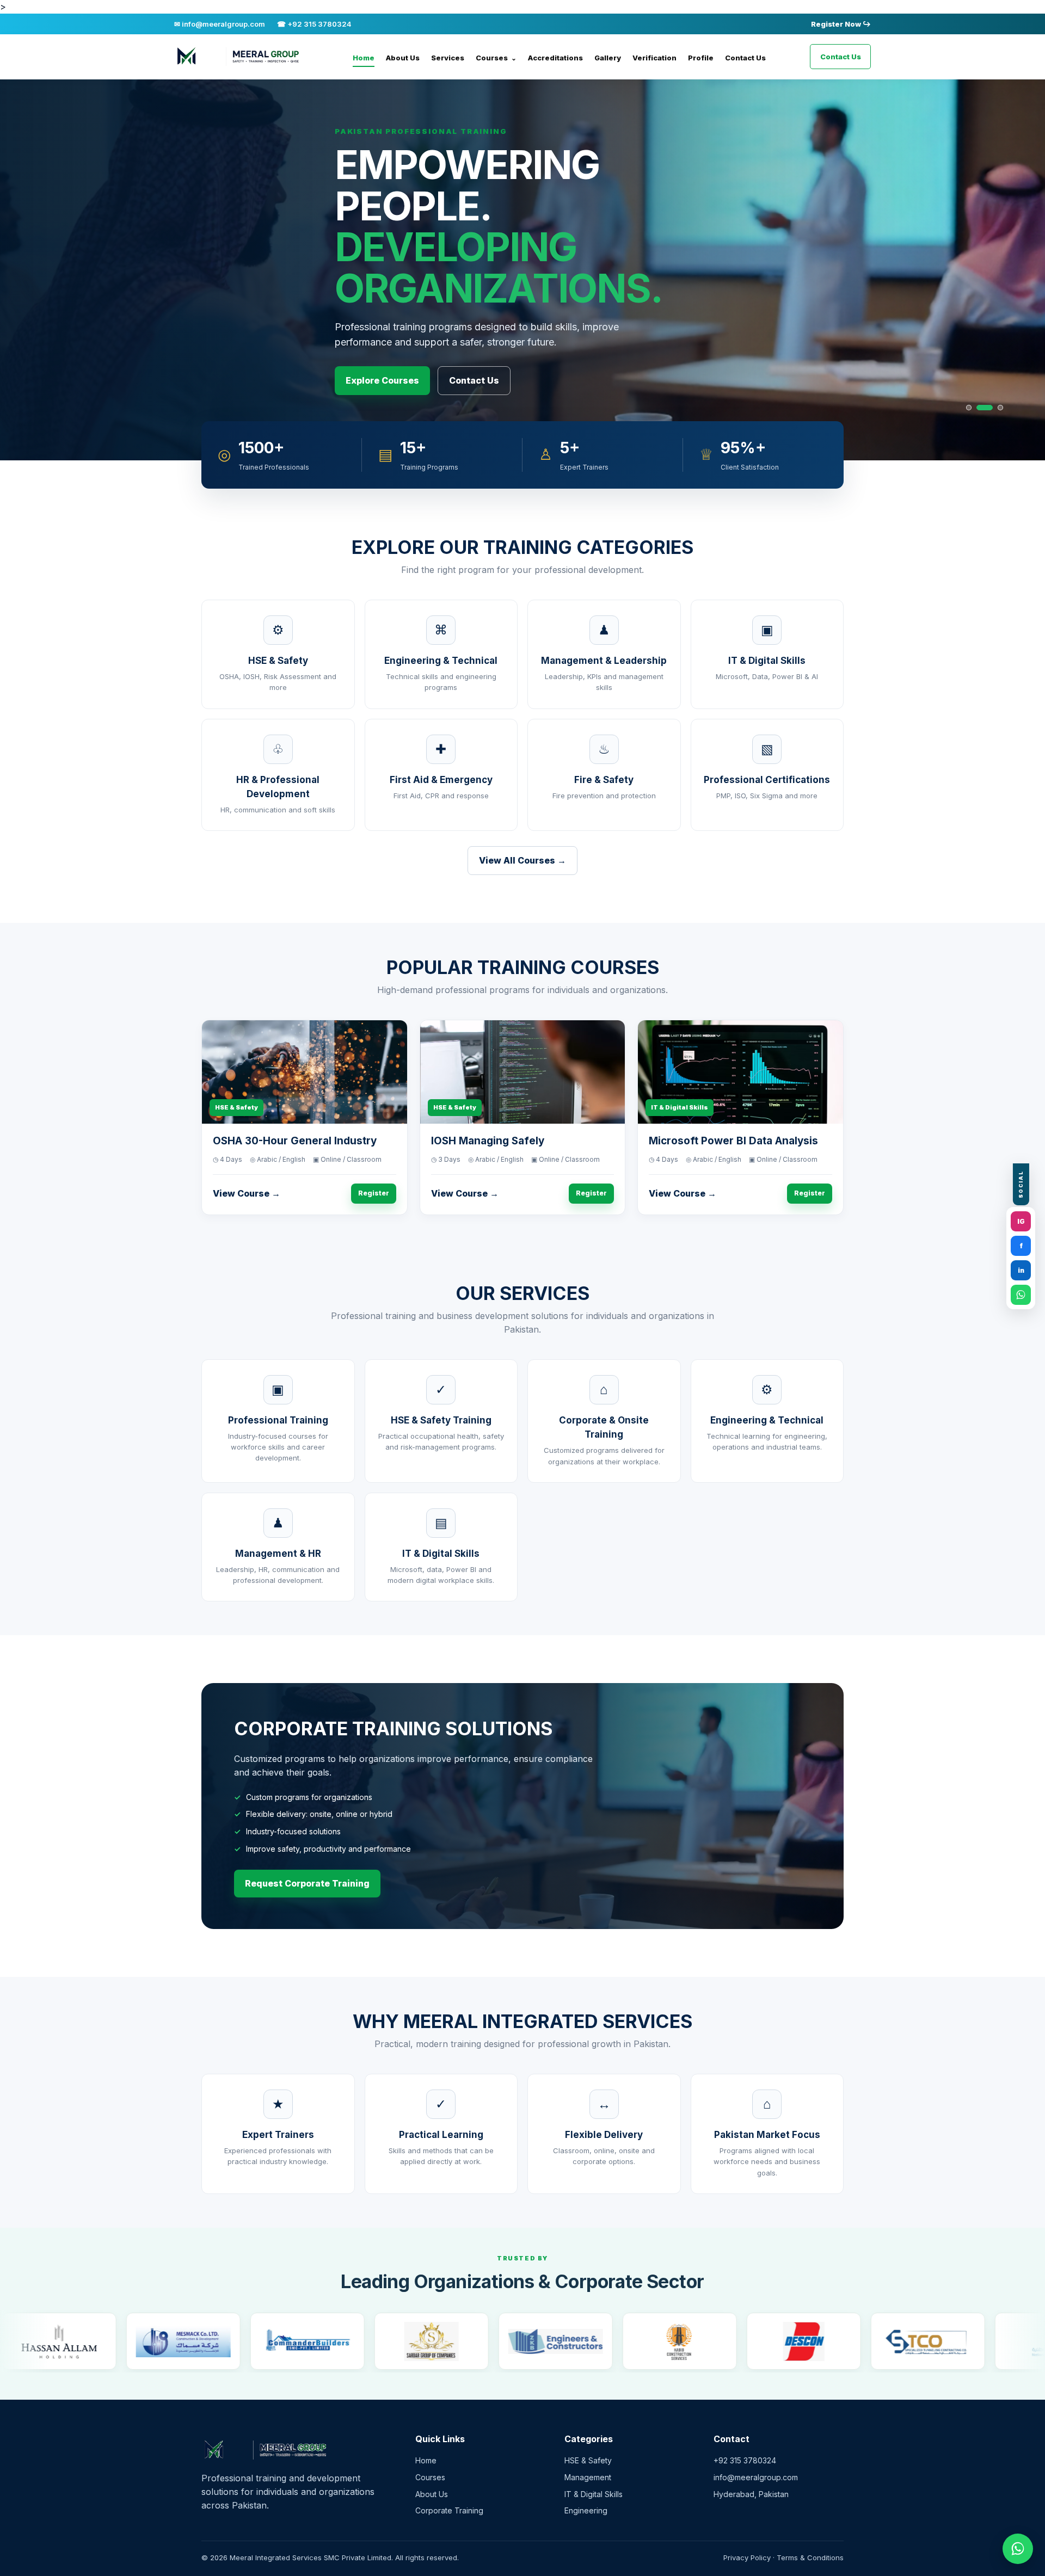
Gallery (608, 58)
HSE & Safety (588, 2460)
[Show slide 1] (969, 408)
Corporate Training (449, 2510)
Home (364, 58)
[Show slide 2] (979, 408)
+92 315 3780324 (745, 2460)
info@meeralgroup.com (756, 2477)
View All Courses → (522, 860)
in (1021, 1270)
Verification (654, 58)
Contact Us (745, 58)
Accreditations (555, 58)
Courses (496, 58)
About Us (403, 58)
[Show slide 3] (995, 408)
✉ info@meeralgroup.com (220, 24)
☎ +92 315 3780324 (314, 24)
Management (588, 2477)
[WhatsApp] (1021, 1295)
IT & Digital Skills (594, 2494)
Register (374, 1193)
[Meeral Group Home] (242, 57)
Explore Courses (382, 380)
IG (1021, 1221)
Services (448, 58)
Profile (701, 58)
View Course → (247, 1193)
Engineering (586, 2510)
